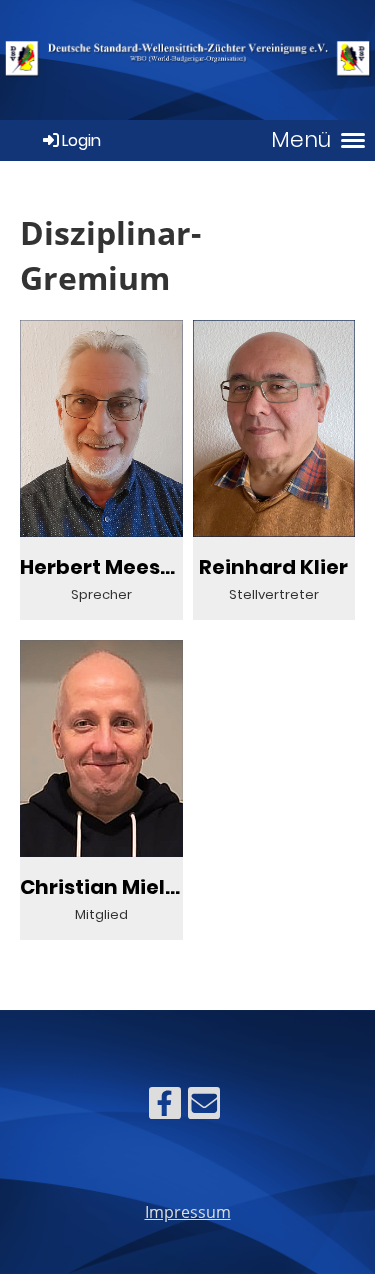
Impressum (188, 1212)
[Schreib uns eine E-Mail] (204, 1106)
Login (81, 140)
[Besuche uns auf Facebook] (165, 1106)
